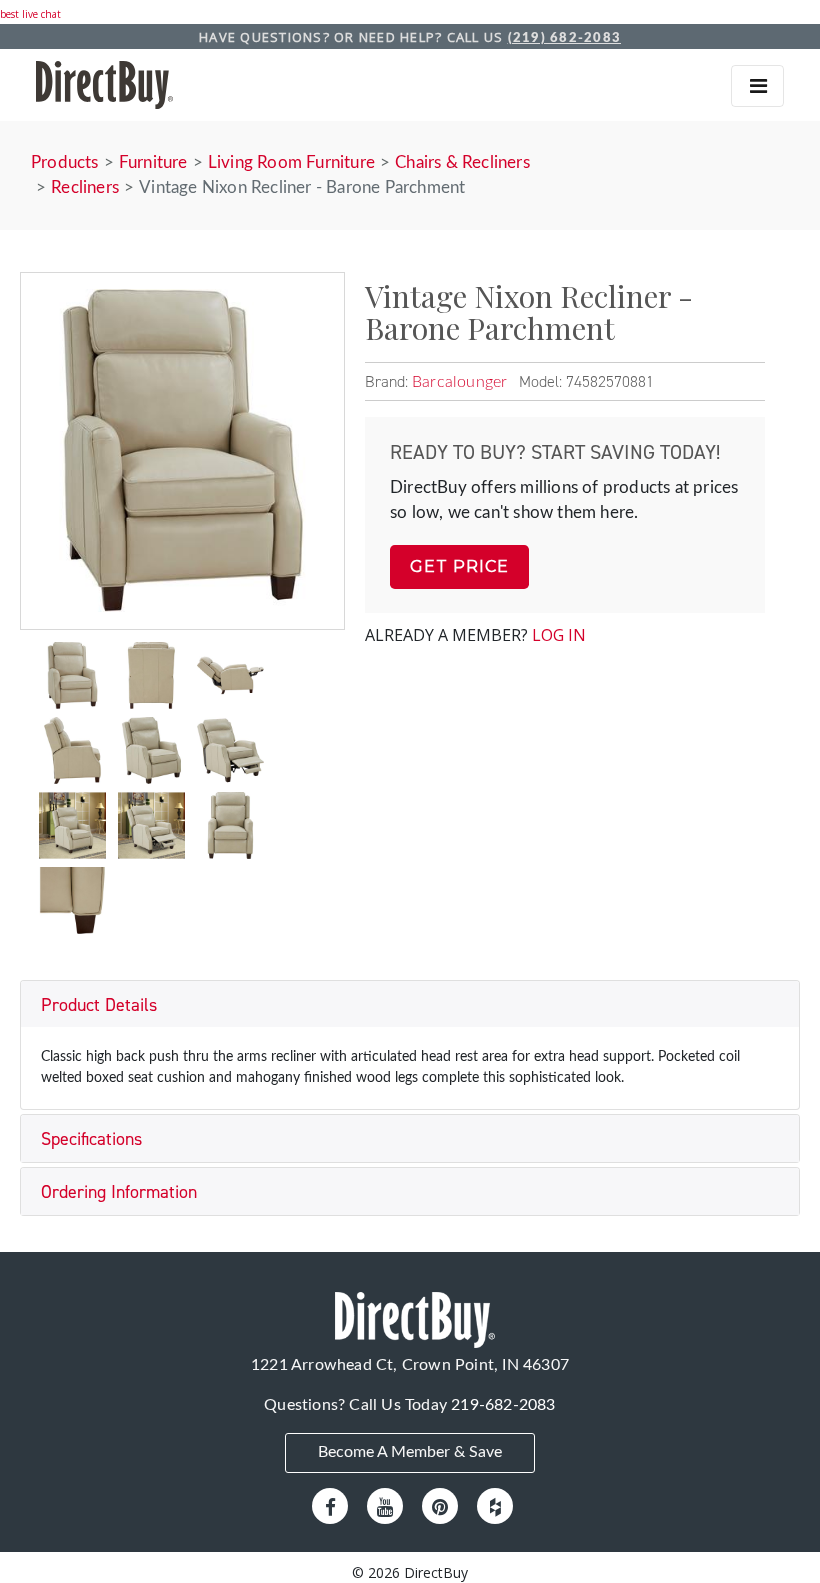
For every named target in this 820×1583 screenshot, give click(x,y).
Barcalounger (459, 382)
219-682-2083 (503, 1405)
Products (65, 162)
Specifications (91, 1139)
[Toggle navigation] (757, 86)
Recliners (85, 187)
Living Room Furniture (291, 162)
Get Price (459, 566)
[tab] (410, 1004)
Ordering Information (119, 1192)
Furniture (153, 162)
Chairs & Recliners (462, 162)
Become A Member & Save (410, 1452)
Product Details (99, 1005)
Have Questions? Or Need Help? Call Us (410, 37)
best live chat (30, 14)
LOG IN (559, 635)
